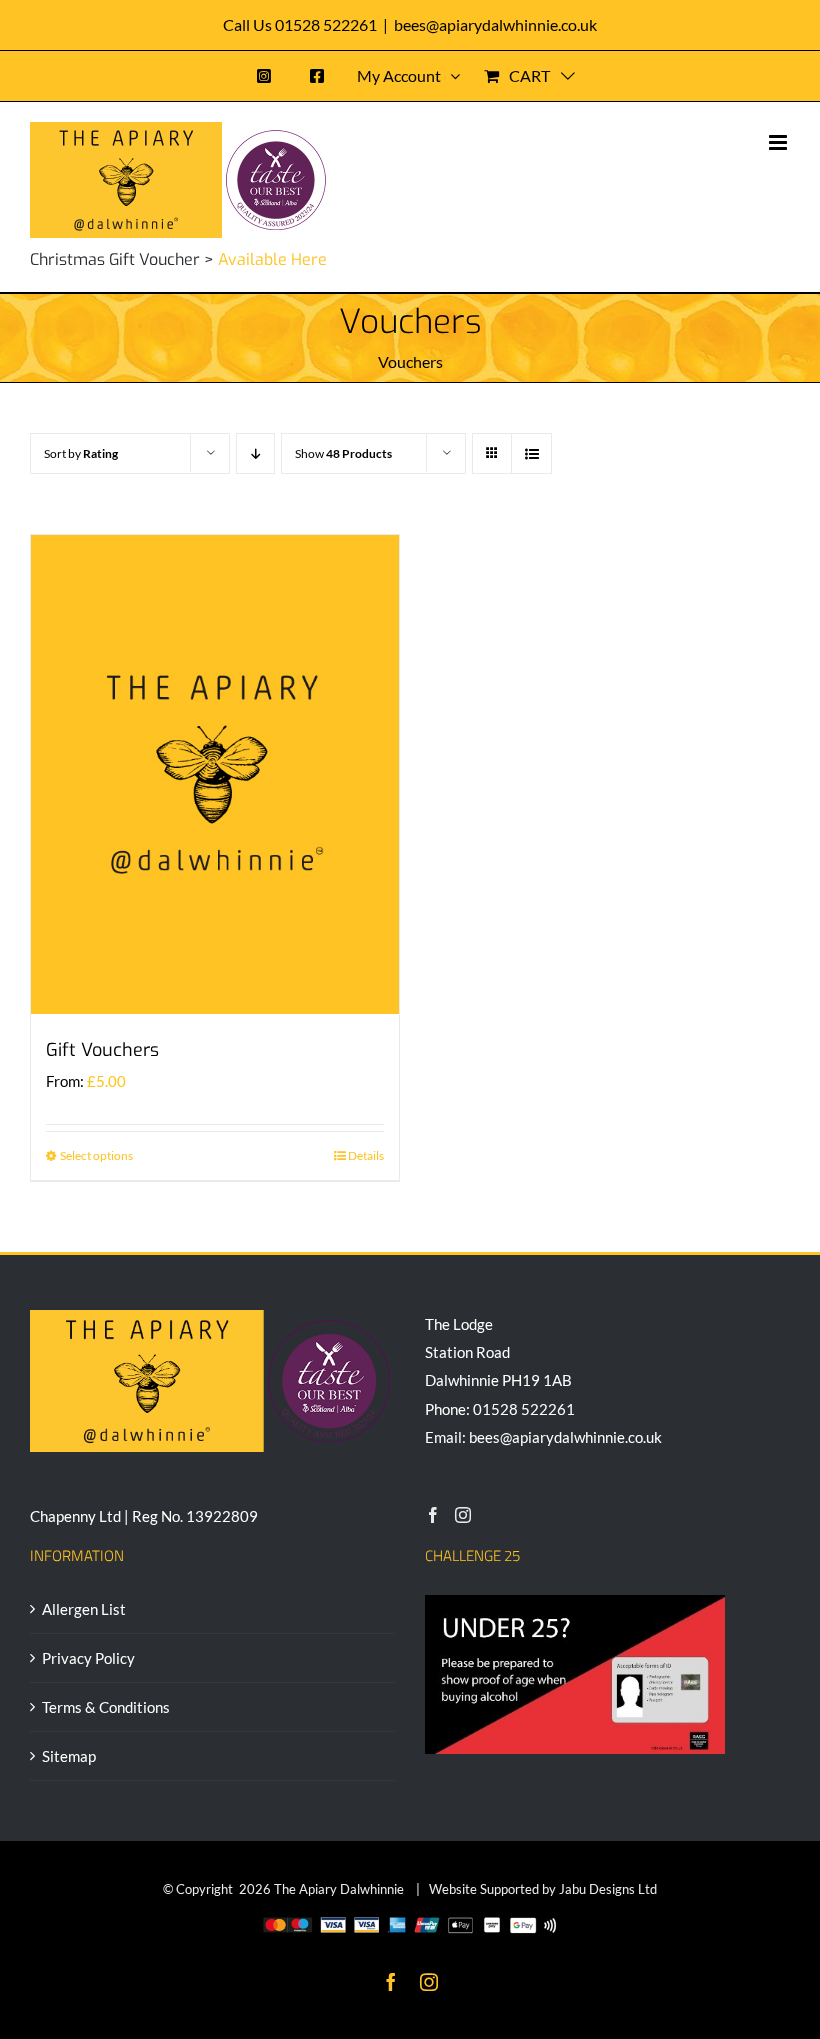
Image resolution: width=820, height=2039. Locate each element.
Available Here (272, 259)
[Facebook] (433, 1515)
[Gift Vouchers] (215, 774)
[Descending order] (255, 453)
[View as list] (531, 453)
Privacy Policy (88, 1658)
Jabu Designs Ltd (608, 1889)
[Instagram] (463, 1515)
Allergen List (84, 1609)
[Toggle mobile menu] (779, 142)
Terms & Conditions (106, 1707)
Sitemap (69, 1756)
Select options (96, 1155)
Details (366, 1155)
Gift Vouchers (102, 1050)
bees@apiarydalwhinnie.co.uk (495, 24)
